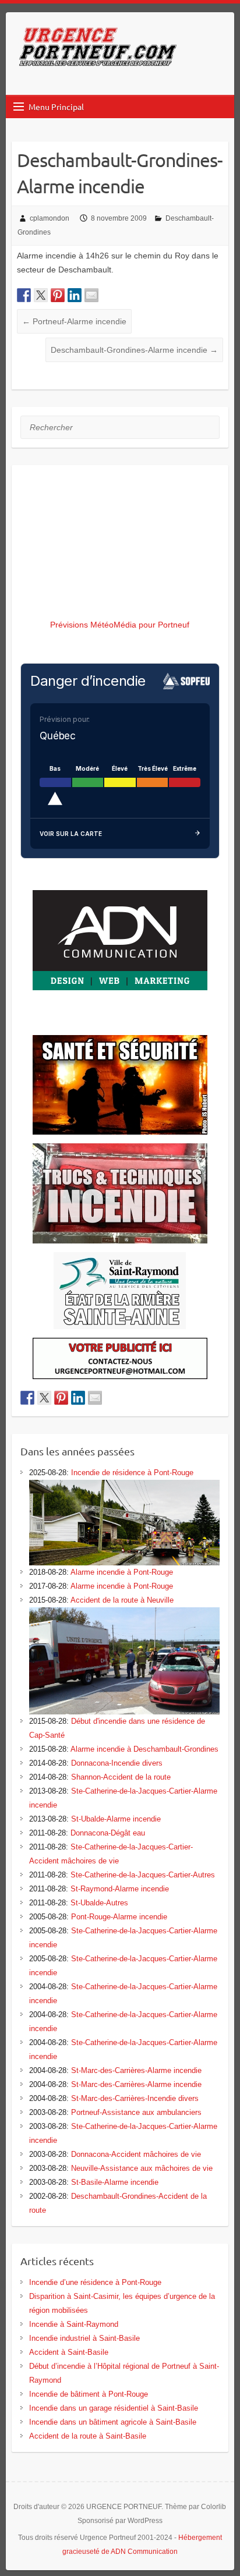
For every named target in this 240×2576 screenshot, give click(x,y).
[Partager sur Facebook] (24, 295)
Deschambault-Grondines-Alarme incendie (134, 350)
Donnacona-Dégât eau (108, 1833)
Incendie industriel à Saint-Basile (84, 2338)
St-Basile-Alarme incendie (115, 2182)
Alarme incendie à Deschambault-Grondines (144, 1749)
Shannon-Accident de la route (121, 1777)
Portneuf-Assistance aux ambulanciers (136, 2112)
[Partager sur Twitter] (41, 295)
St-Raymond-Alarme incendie (120, 1889)
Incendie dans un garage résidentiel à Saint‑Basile (114, 2408)
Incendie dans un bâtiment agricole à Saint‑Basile (113, 2422)
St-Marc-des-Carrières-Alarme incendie (136, 2070)
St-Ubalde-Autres (99, 1903)
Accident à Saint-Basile (69, 2352)
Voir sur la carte (71, 834)
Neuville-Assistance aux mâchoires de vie (142, 2168)
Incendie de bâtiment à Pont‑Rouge (89, 2394)
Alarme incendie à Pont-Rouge (122, 1572)
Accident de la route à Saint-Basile (88, 2436)
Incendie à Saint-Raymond (74, 2324)
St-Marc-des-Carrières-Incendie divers (135, 2098)
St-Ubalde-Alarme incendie (116, 1819)
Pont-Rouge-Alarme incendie (119, 1917)
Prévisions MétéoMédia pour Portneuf (120, 625)
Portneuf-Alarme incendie (74, 321)
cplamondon (50, 218)
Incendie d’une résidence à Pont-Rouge (95, 2282)
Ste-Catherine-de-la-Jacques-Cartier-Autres (143, 1875)
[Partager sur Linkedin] (75, 295)
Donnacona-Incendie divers (117, 1763)
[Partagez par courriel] (91, 295)
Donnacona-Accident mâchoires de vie (136, 2154)
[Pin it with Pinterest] (58, 295)
